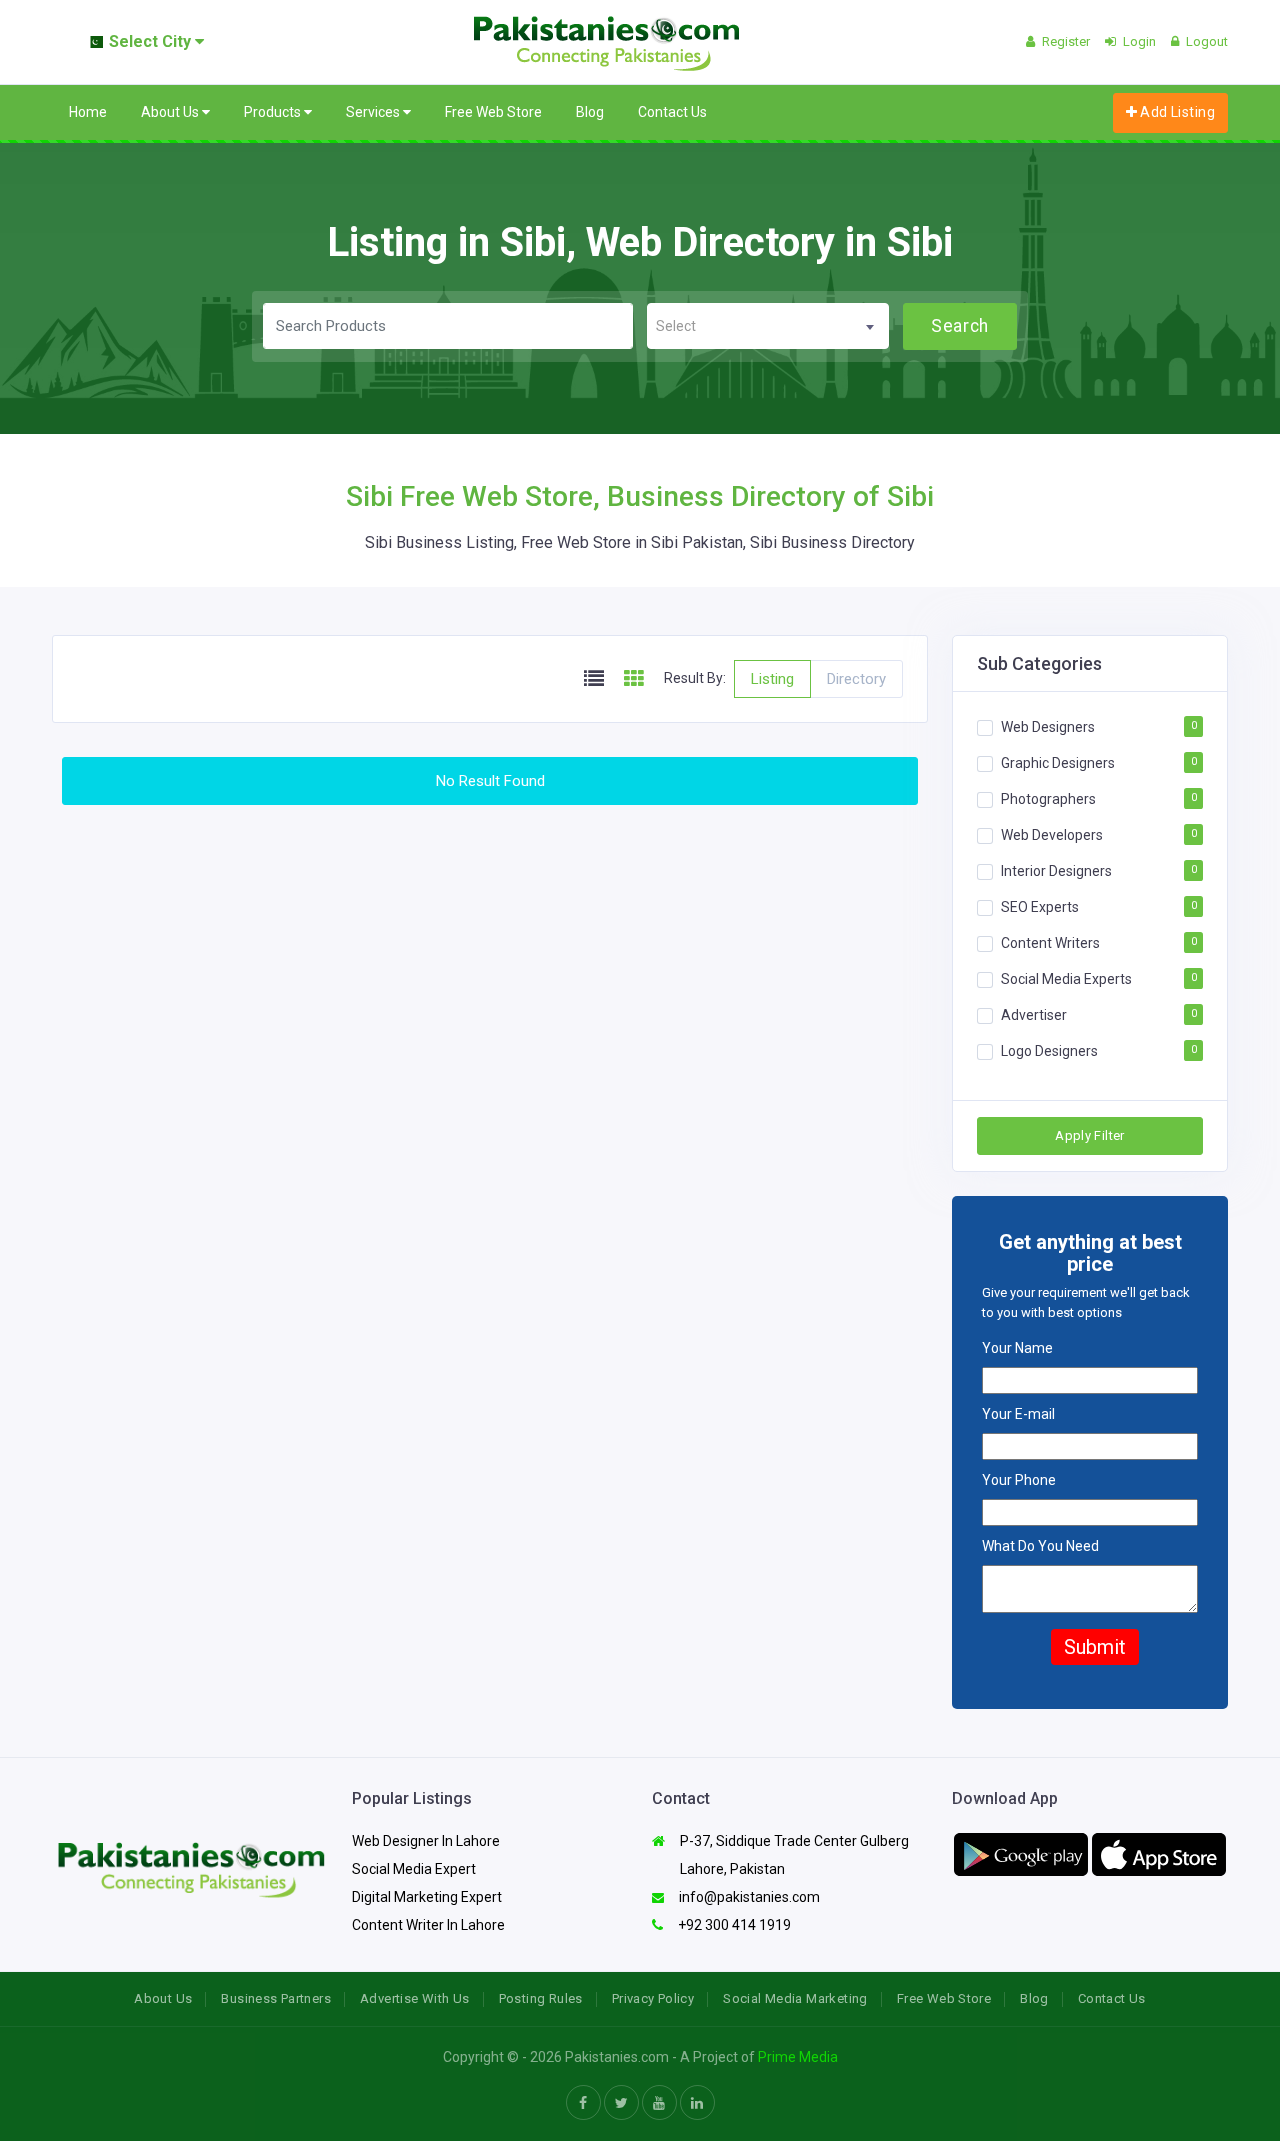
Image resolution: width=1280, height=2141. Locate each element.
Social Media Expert (414, 1869)
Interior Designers (1056, 871)
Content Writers (1050, 943)
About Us (171, 112)
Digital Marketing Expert (427, 1897)
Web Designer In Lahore (426, 1841)
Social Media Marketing (795, 1998)
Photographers (1048, 799)
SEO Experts (1040, 907)
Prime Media (798, 2057)
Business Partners (276, 1998)
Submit (1095, 1647)
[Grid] (634, 679)
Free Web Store (493, 112)
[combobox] (768, 326)
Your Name (1017, 1348)
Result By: (695, 678)
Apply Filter (1090, 1135)
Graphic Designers (1058, 763)
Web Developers (1052, 835)
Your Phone (1019, 1480)
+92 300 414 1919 (733, 1925)
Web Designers (1048, 727)
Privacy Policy (653, 1998)
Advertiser (1034, 1015)
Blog (590, 112)
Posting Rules (541, 1998)
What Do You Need (1040, 1546)
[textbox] (768, 326)
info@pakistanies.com (748, 1897)
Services (374, 112)
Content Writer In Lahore (428, 1925)
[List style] (594, 679)
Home (88, 112)
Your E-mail (1018, 1414)
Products (274, 112)
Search (959, 326)
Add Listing (1176, 112)
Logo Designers (1049, 1051)
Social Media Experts (1066, 979)
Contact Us (672, 112)
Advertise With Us (415, 1998)
